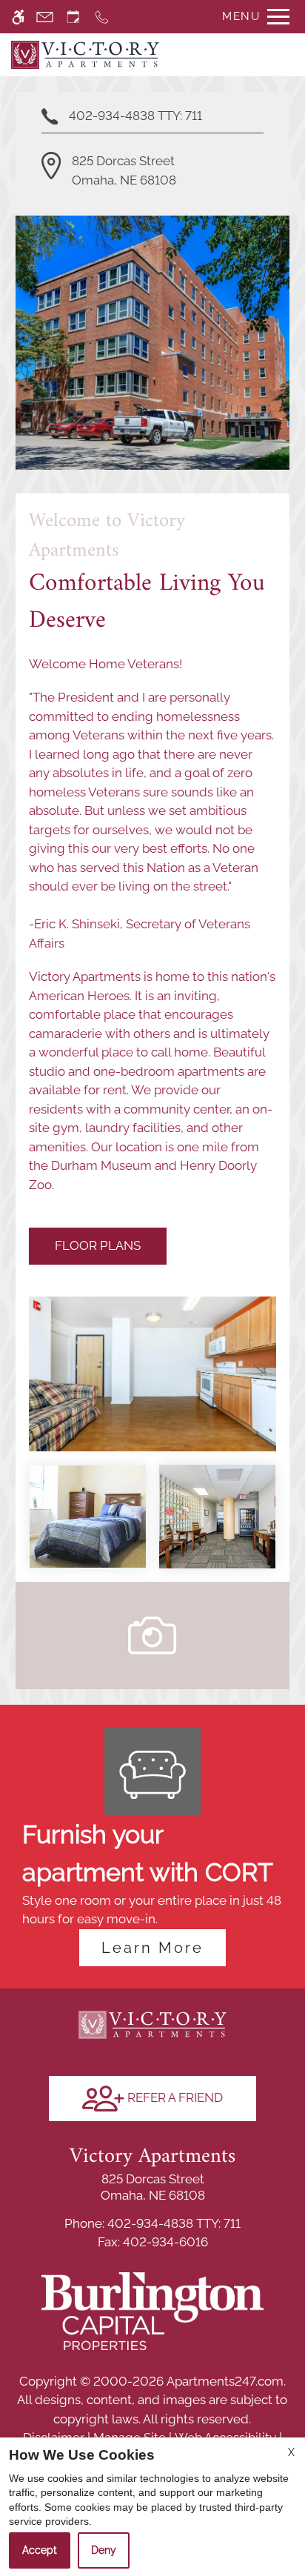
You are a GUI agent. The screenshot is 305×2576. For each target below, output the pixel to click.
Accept (40, 2550)
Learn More (152, 1948)
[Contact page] (45, 17)
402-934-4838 (135, 116)
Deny (104, 2550)
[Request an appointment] (73, 17)
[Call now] (102, 17)
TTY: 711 (152, 2223)
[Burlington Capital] (152, 2310)
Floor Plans (98, 1245)
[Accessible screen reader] (18, 17)
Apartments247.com (225, 2381)
